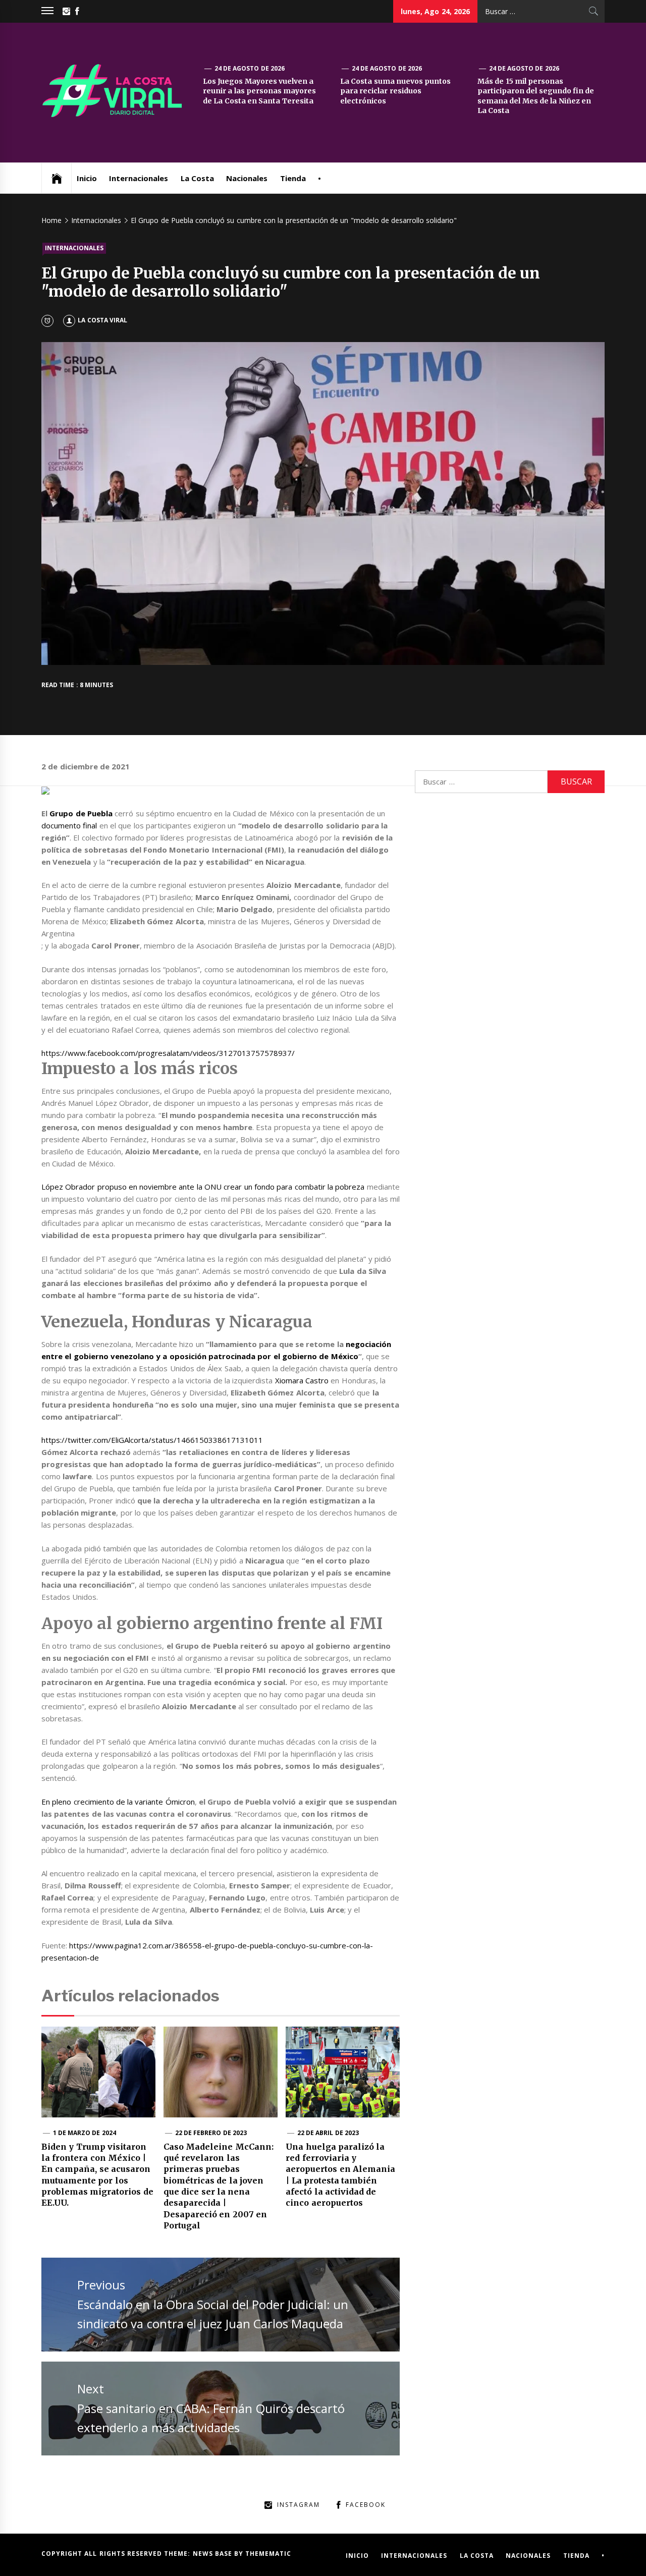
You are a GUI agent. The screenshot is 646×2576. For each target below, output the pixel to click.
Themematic (268, 2554)
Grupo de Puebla (82, 813)
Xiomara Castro (302, 1380)
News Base (214, 2554)
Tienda (293, 178)
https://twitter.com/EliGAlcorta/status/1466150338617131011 (152, 1440)
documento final (69, 825)
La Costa (197, 178)
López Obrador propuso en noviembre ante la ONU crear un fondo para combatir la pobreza (203, 1187)
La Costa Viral (102, 320)
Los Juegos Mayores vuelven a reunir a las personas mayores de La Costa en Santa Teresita (259, 91)
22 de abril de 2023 (328, 2133)
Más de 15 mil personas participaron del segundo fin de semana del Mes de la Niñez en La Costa (536, 96)
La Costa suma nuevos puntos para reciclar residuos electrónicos (395, 91)
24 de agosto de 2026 (250, 68)
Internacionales (139, 178)
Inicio (87, 178)
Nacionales (247, 178)
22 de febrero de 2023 (211, 2133)
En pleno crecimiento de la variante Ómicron (118, 1802)
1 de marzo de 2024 (85, 2133)
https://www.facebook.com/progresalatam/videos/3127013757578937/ (168, 1053)
